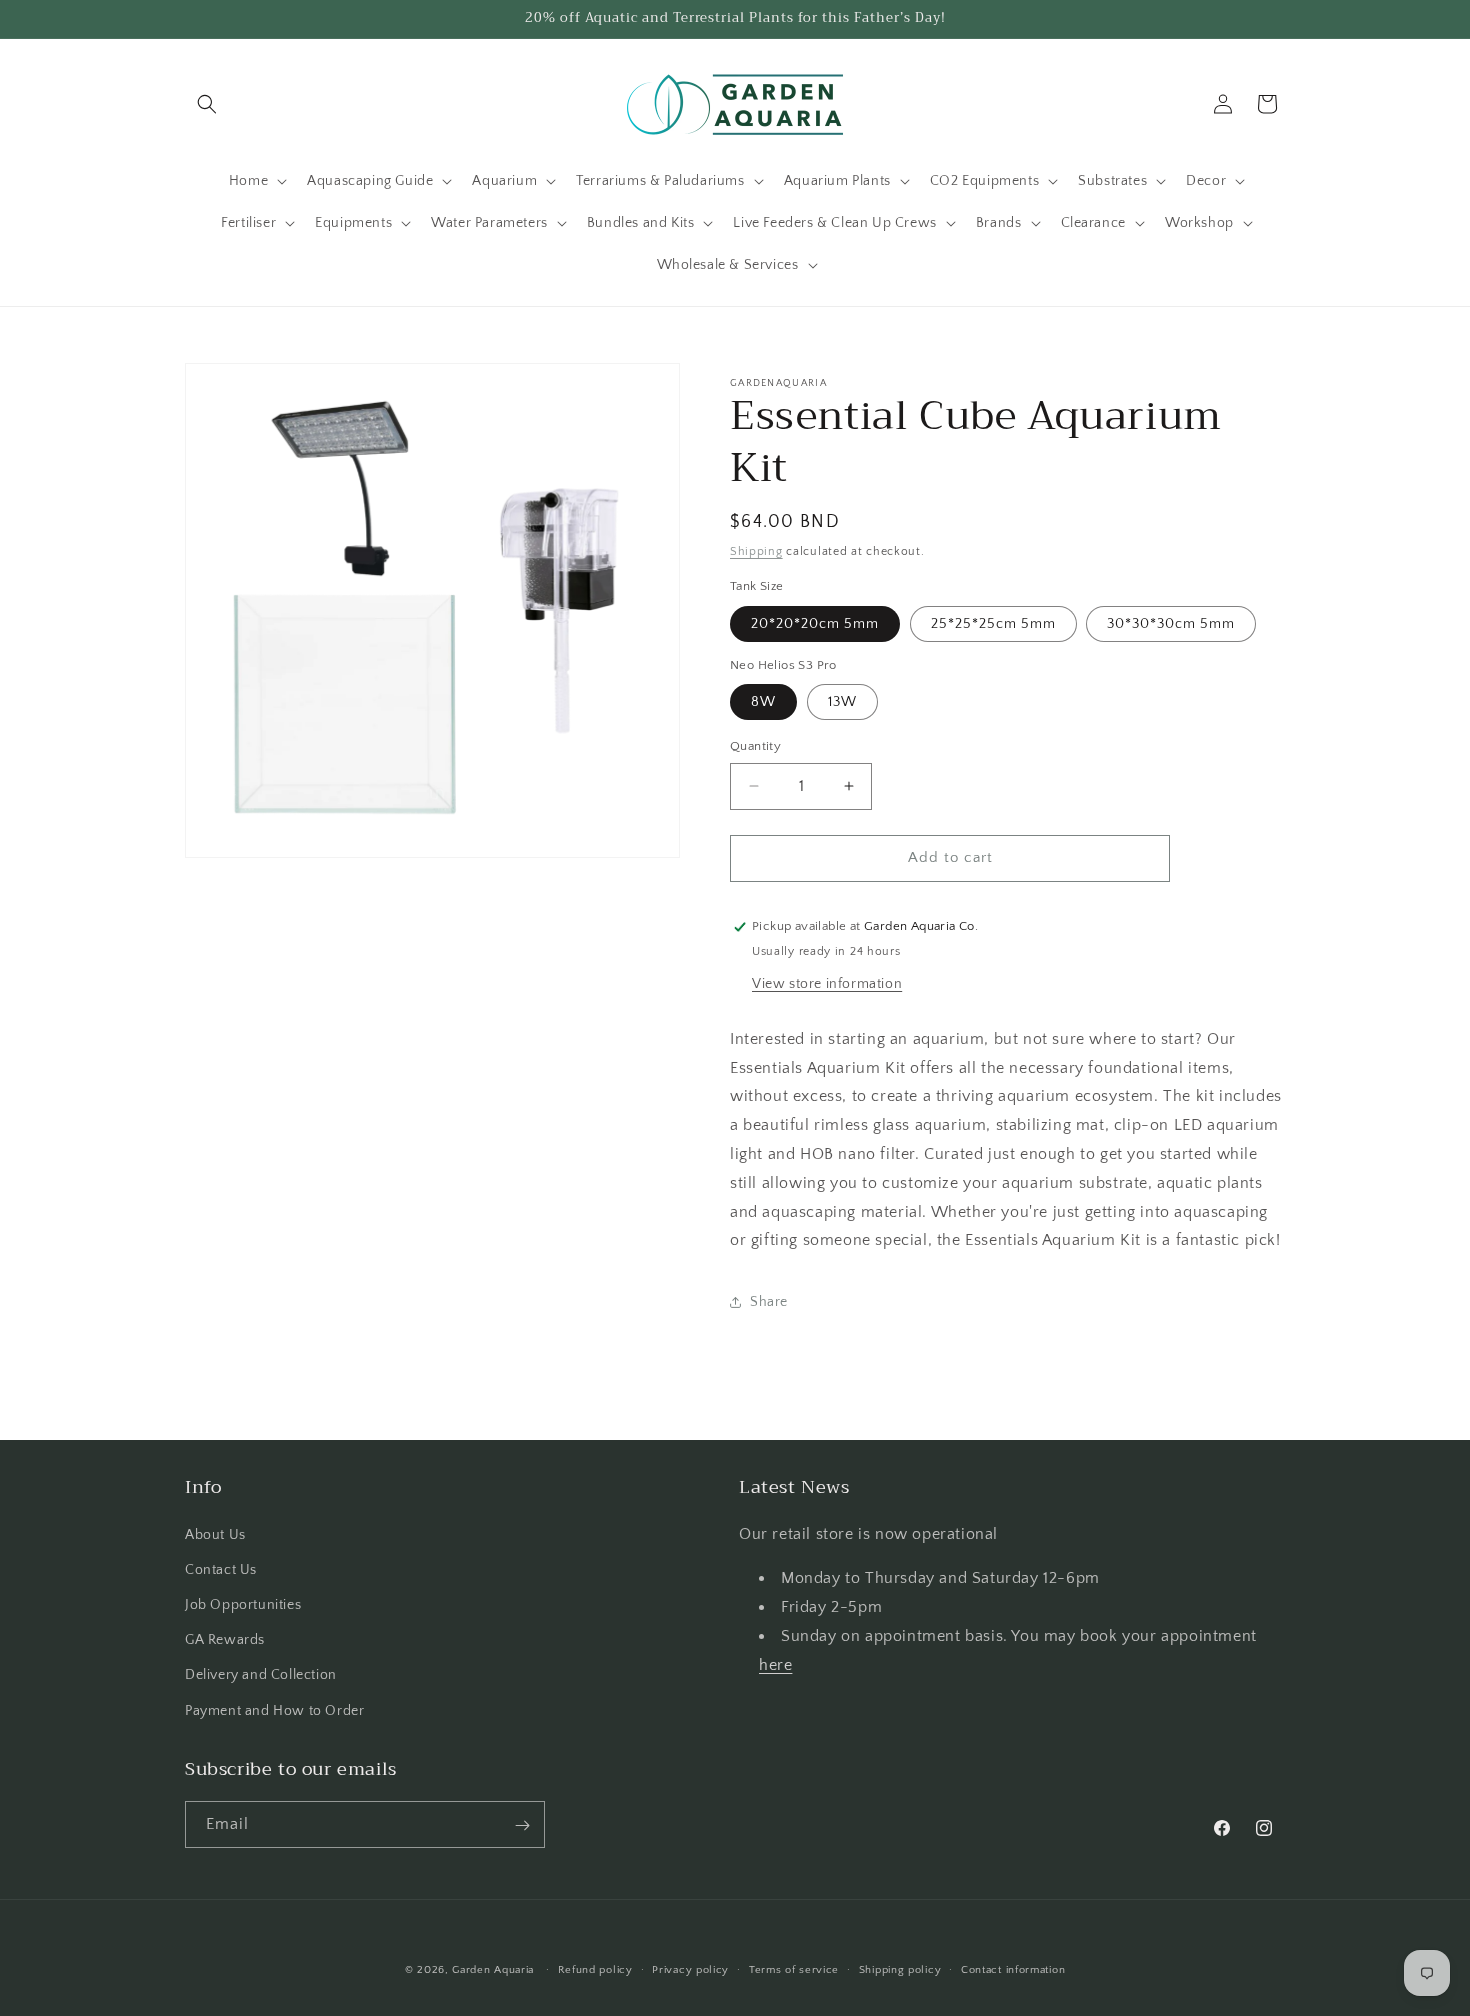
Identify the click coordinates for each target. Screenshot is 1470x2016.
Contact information (1013, 1969)
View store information (827, 984)
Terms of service (794, 1969)
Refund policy (595, 1969)
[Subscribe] (522, 1825)
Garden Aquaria (493, 1970)
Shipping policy (900, 1969)
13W (842, 702)
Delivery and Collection (261, 1675)
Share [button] (769, 1302)
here (775, 1664)
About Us (215, 1534)
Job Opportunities (243, 1604)
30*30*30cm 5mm (1171, 624)
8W (763, 702)
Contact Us (221, 1569)
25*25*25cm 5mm (993, 624)
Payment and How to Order (274, 1710)
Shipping (756, 551)
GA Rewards (225, 1640)
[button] (207, 104)
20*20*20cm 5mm (815, 624)
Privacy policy (690, 1969)
